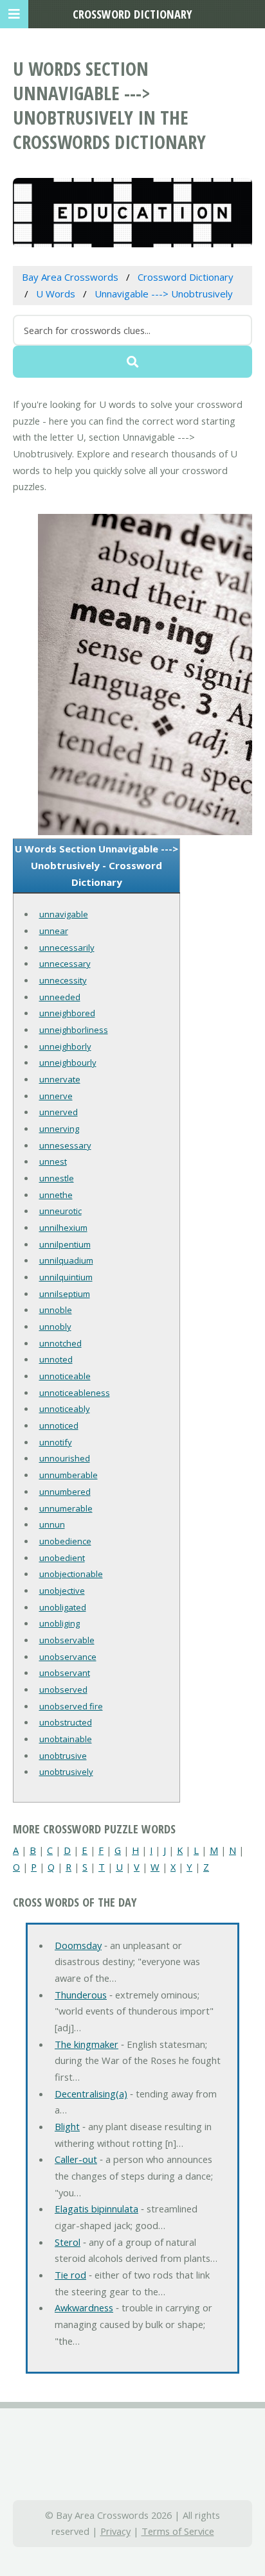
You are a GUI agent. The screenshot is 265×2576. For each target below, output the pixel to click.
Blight (67, 2126)
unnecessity (63, 980)
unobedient (62, 1558)
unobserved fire (71, 1706)
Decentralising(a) (91, 2094)
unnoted (56, 1359)
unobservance (68, 1657)
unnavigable (64, 914)
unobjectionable (71, 1574)
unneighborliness (74, 1030)
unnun (52, 1524)
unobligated (63, 1607)
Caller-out (76, 2159)
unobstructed (66, 1722)
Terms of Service (178, 2531)
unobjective (62, 1591)
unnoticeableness (75, 1393)
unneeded (60, 997)
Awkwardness (84, 2307)
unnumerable (66, 1508)
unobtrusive (63, 1756)
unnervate (60, 1079)
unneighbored (67, 1013)
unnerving (59, 1129)
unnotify (56, 1442)
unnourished (65, 1458)
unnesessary (65, 1145)
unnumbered (65, 1492)
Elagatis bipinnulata (96, 2209)
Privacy (115, 2531)
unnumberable (69, 1475)
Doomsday (78, 1945)
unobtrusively (66, 1772)
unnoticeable (65, 1376)
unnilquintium (66, 1277)
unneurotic (60, 1211)
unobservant (65, 1673)
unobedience (65, 1541)
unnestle (57, 1178)
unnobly (55, 1327)
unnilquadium (66, 1260)
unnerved (59, 1112)
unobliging (59, 1623)
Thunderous (81, 1995)
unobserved (63, 1689)
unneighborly (65, 1046)
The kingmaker (87, 2044)
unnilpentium (65, 1244)
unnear (54, 931)
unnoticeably (65, 1409)
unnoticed (59, 1425)
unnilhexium (63, 1228)
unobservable (67, 1640)
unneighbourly (68, 1063)
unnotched (60, 1343)
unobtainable (66, 1739)
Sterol (68, 2242)
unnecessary (65, 964)
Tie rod (70, 2275)
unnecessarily (67, 948)
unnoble (56, 1310)
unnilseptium (65, 1294)
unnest (53, 1161)
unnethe (56, 1195)
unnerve (56, 1096)
